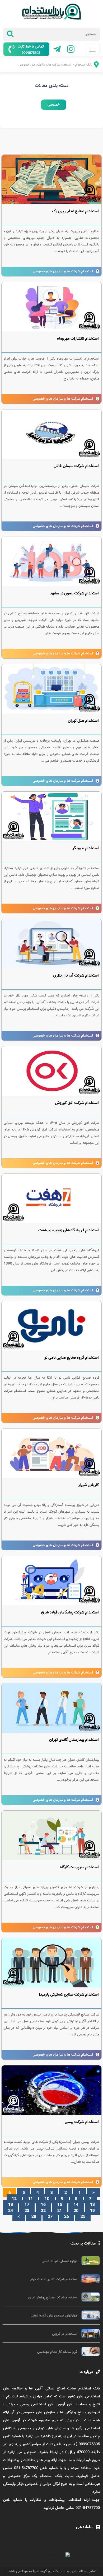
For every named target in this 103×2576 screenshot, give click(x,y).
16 (43, 2205)
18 (11, 2205)
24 (11, 2211)
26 (67, 2217)
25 (83, 2217)
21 (60, 2211)
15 (60, 2205)
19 (92, 2211)
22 (43, 2211)
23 (27, 2211)
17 (27, 2205)
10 (47, 2199)
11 (31, 2199)
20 (76, 2211)
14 (76, 2205)
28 (34, 2217)
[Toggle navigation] (92, 49)
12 (14, 2199)
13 (92, 2205)
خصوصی (54, 105)
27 (50, 2217)
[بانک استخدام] (93, 66)
